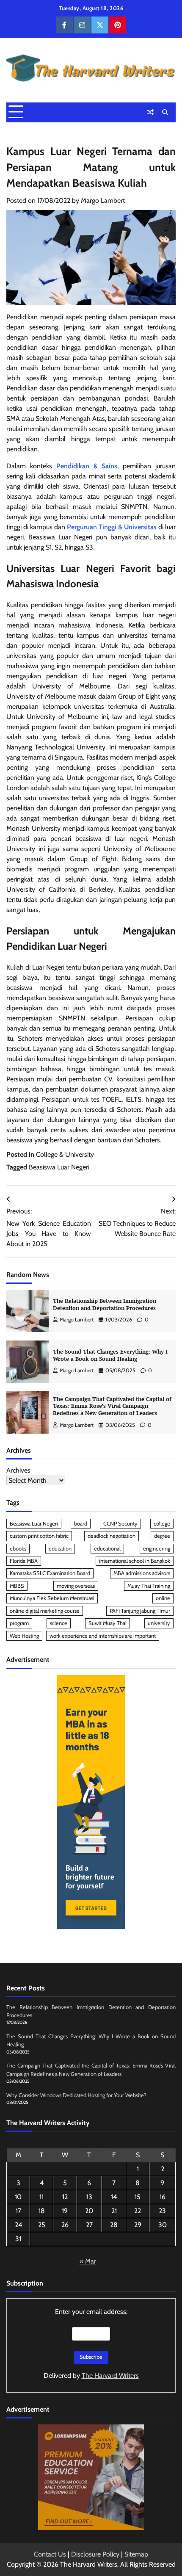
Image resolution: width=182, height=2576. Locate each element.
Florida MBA (24, 1561)
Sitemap (136, 2554)
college (162, 1524)
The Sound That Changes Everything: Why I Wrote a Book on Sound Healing (110, 1355)
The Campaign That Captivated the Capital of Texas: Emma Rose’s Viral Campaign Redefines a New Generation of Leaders (112, 1406)
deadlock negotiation (112, 1536)
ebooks (18, 1549)
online (163, 1598)
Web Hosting (24, 1636)
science (59, 1623)
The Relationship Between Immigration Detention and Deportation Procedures (105, 1305)
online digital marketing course (45, 1611)
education (60, 1549)
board (81, 1524)
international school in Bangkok (135, 1561)
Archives (18, 1470)
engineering (157, 1549)
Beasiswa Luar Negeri (59, 1167)
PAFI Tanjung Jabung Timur (140, 1611)
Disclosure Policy (95, 2554)
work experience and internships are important (103, 1636)
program (19, 1623)
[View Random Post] (150, 112)
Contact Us (50, 2554)
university (159, 1623)
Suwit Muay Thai (108, 1623)
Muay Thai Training (149, 1586)
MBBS (17, 1586)
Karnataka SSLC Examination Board (50, 1573)
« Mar (88, 2261)
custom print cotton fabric (39, 1536)
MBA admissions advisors (142, 1573)
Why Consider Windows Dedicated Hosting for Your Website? (76, 2095)
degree (162, 1536)
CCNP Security (120, 1524)
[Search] (165, 112)
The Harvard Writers (110, 2376)
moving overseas (76, 1586)
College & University (65, 1154)
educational (107, 1549)
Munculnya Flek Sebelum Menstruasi (52, 1598)
